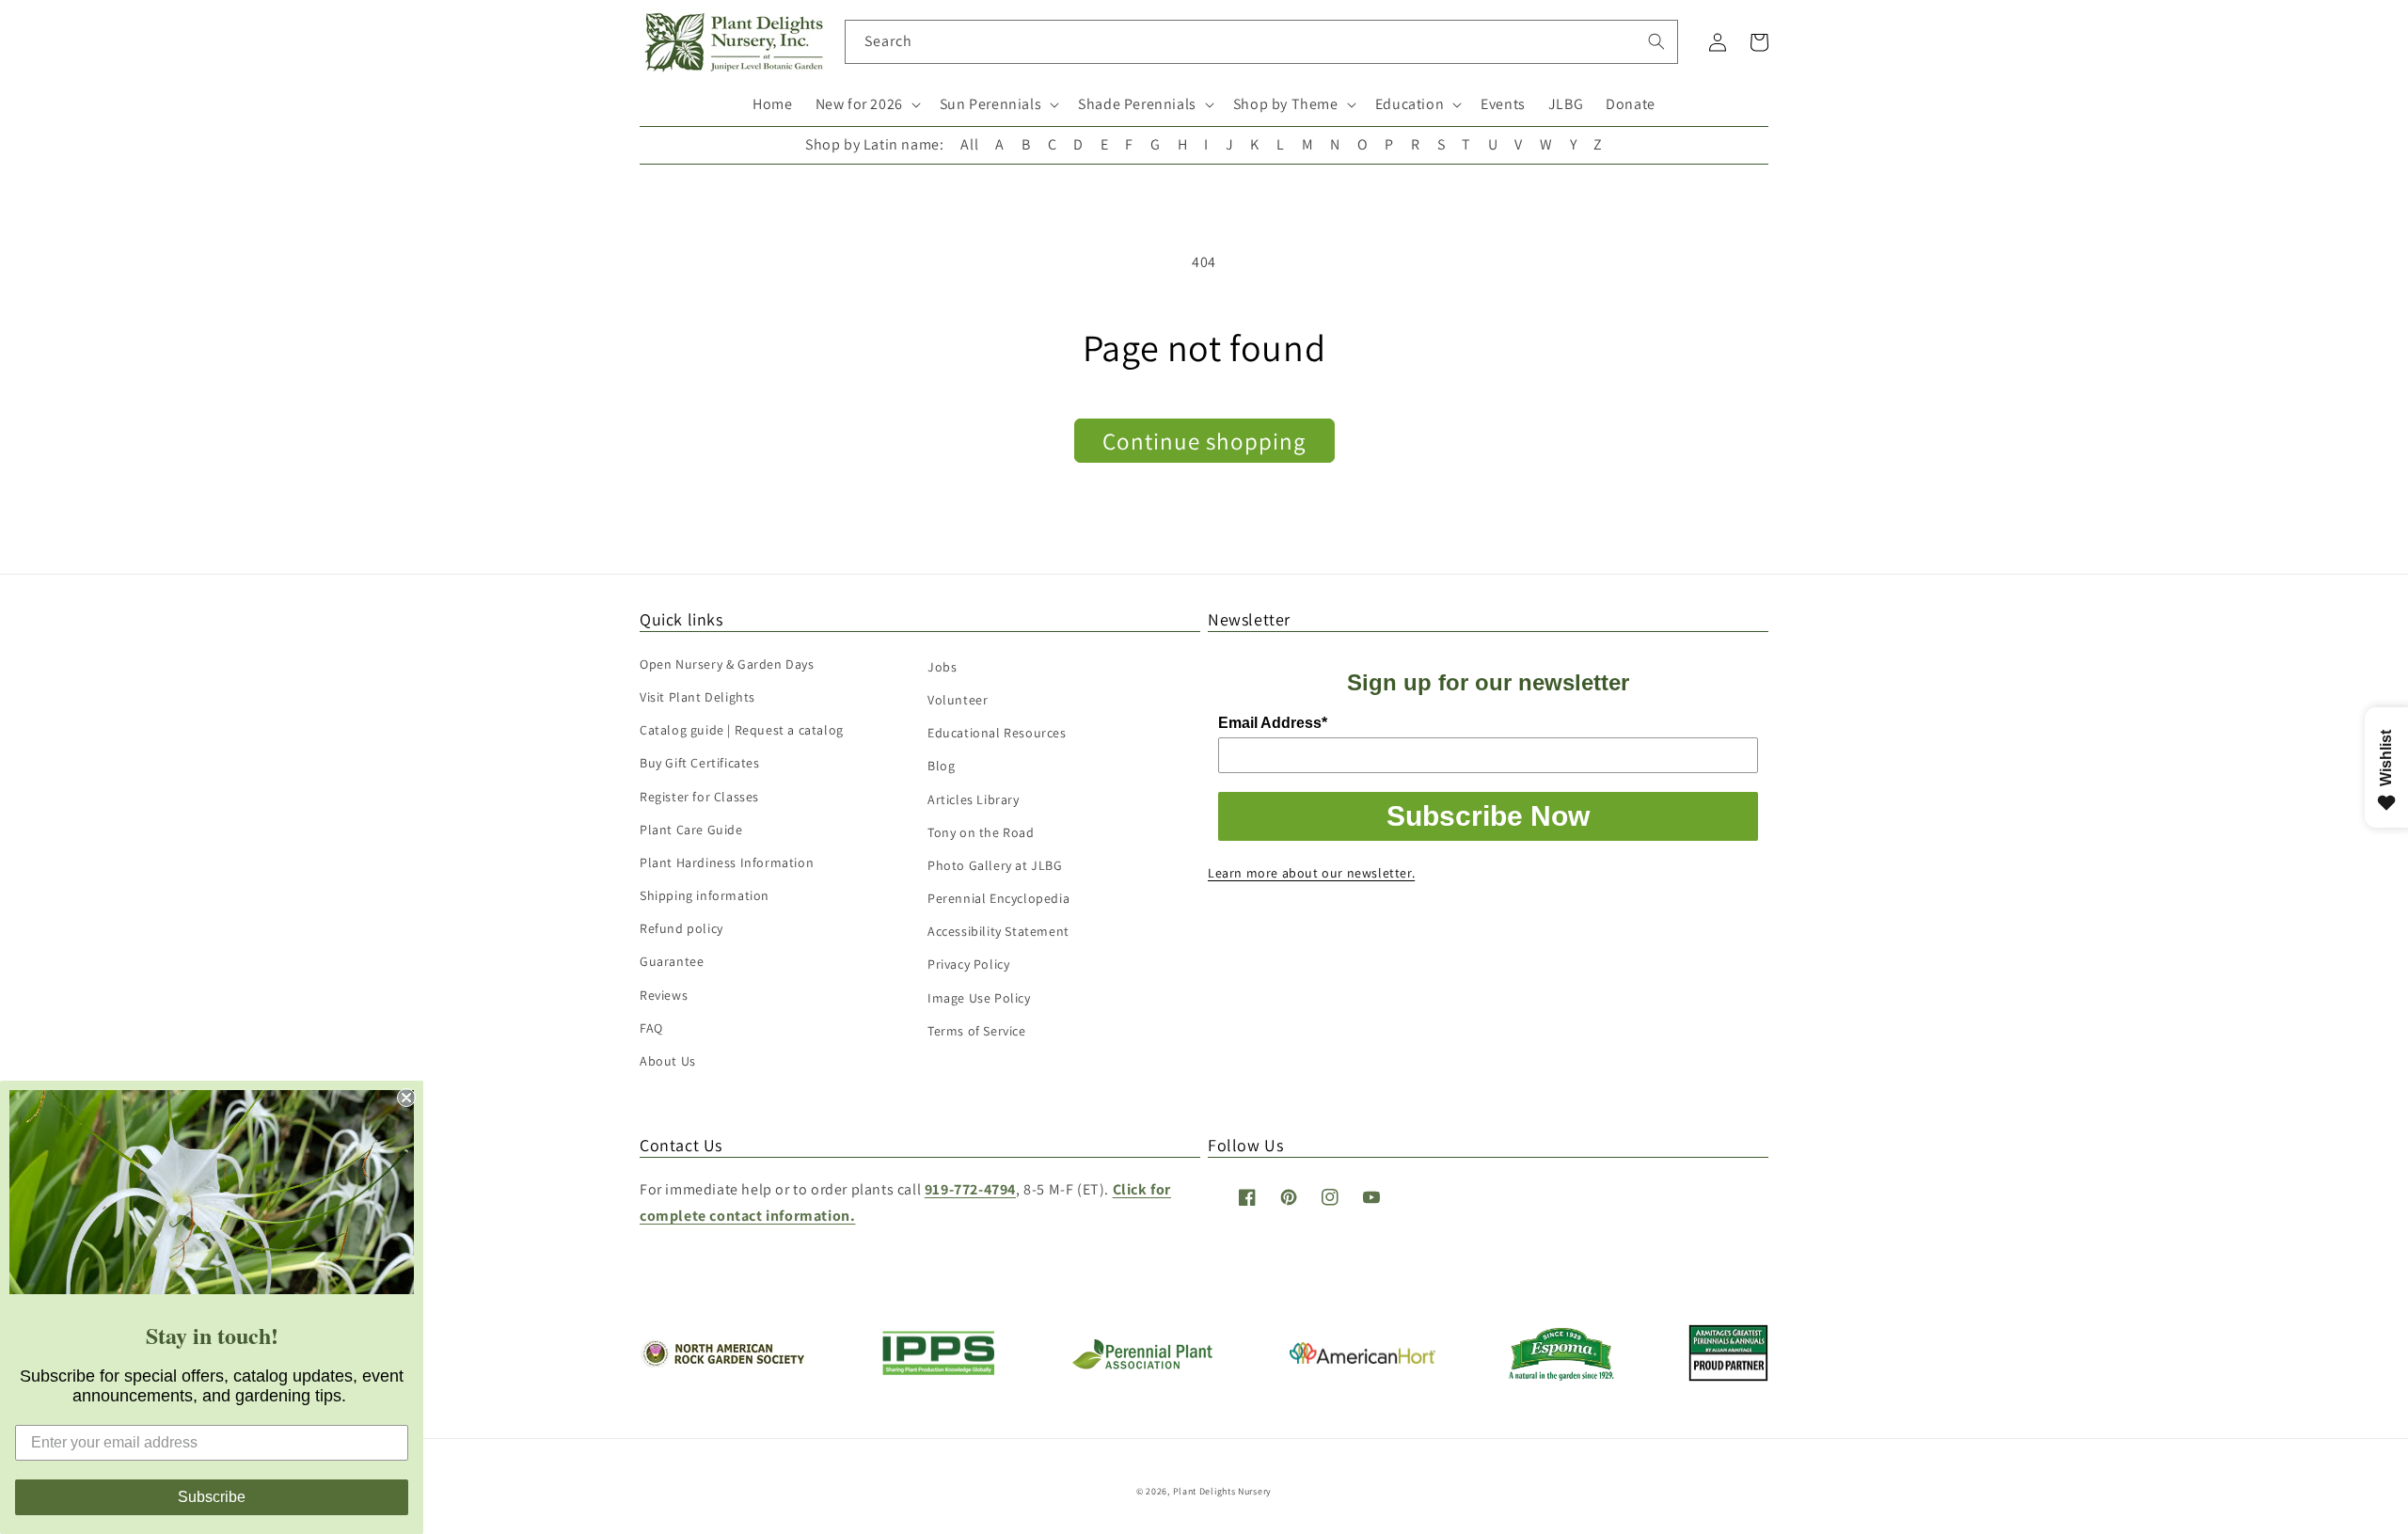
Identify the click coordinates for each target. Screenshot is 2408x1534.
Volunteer (958, 700)
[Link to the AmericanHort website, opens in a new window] (1362, 1359)
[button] (866, 105)
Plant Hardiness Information (727, 862)
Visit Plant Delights (697, 697)
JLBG (1566, 104)
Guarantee (672, 961)
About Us (668, 1061)
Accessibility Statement (998, 931)
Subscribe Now (1488, 816)
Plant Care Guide (691, 830)
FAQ (651, 1028)
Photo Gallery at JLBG (995, 865)
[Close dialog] (406, 1098)
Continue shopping (1204, 441)
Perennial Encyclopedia (998, 898)
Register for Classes (699, 797)
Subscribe (212, 1497)
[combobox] (1262, 42)
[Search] (1656, 41)
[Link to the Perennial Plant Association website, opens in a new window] (1142, 1365)
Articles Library (974, 799)
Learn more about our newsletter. (1311, 873)
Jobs (942, 667)
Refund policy (681, 928)
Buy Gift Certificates (700, 763)
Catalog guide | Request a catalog (742, 730)
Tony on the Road (981, 832)
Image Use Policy (979, 998)
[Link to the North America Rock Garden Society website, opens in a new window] (722, 1362)
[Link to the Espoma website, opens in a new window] (1562, 1376)
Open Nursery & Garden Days (727, 664)
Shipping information (705, 895)
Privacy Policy (968, 964)
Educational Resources (997, 733)
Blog (941, 766)
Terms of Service (977, 1031)
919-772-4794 (970, 1189)
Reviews (664, 995)
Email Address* (1273, 723)
